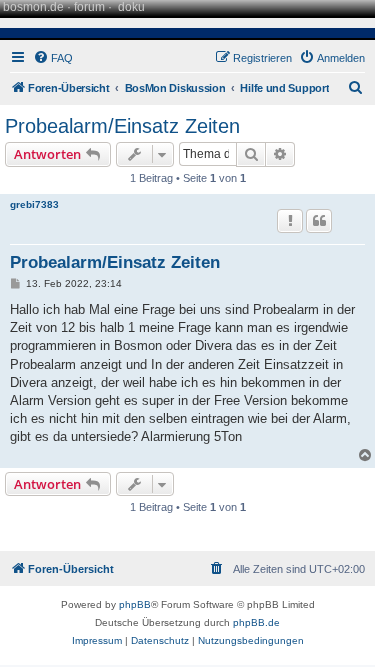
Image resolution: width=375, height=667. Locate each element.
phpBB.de (256, 622)
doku (131, 7)
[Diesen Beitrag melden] (290, 221)
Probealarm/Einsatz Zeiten (122, 126)
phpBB (135, 604)
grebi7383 (34, 204)
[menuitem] (53, 58)
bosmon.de (33, 7)
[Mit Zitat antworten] (319, 221)
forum (89, 7)
